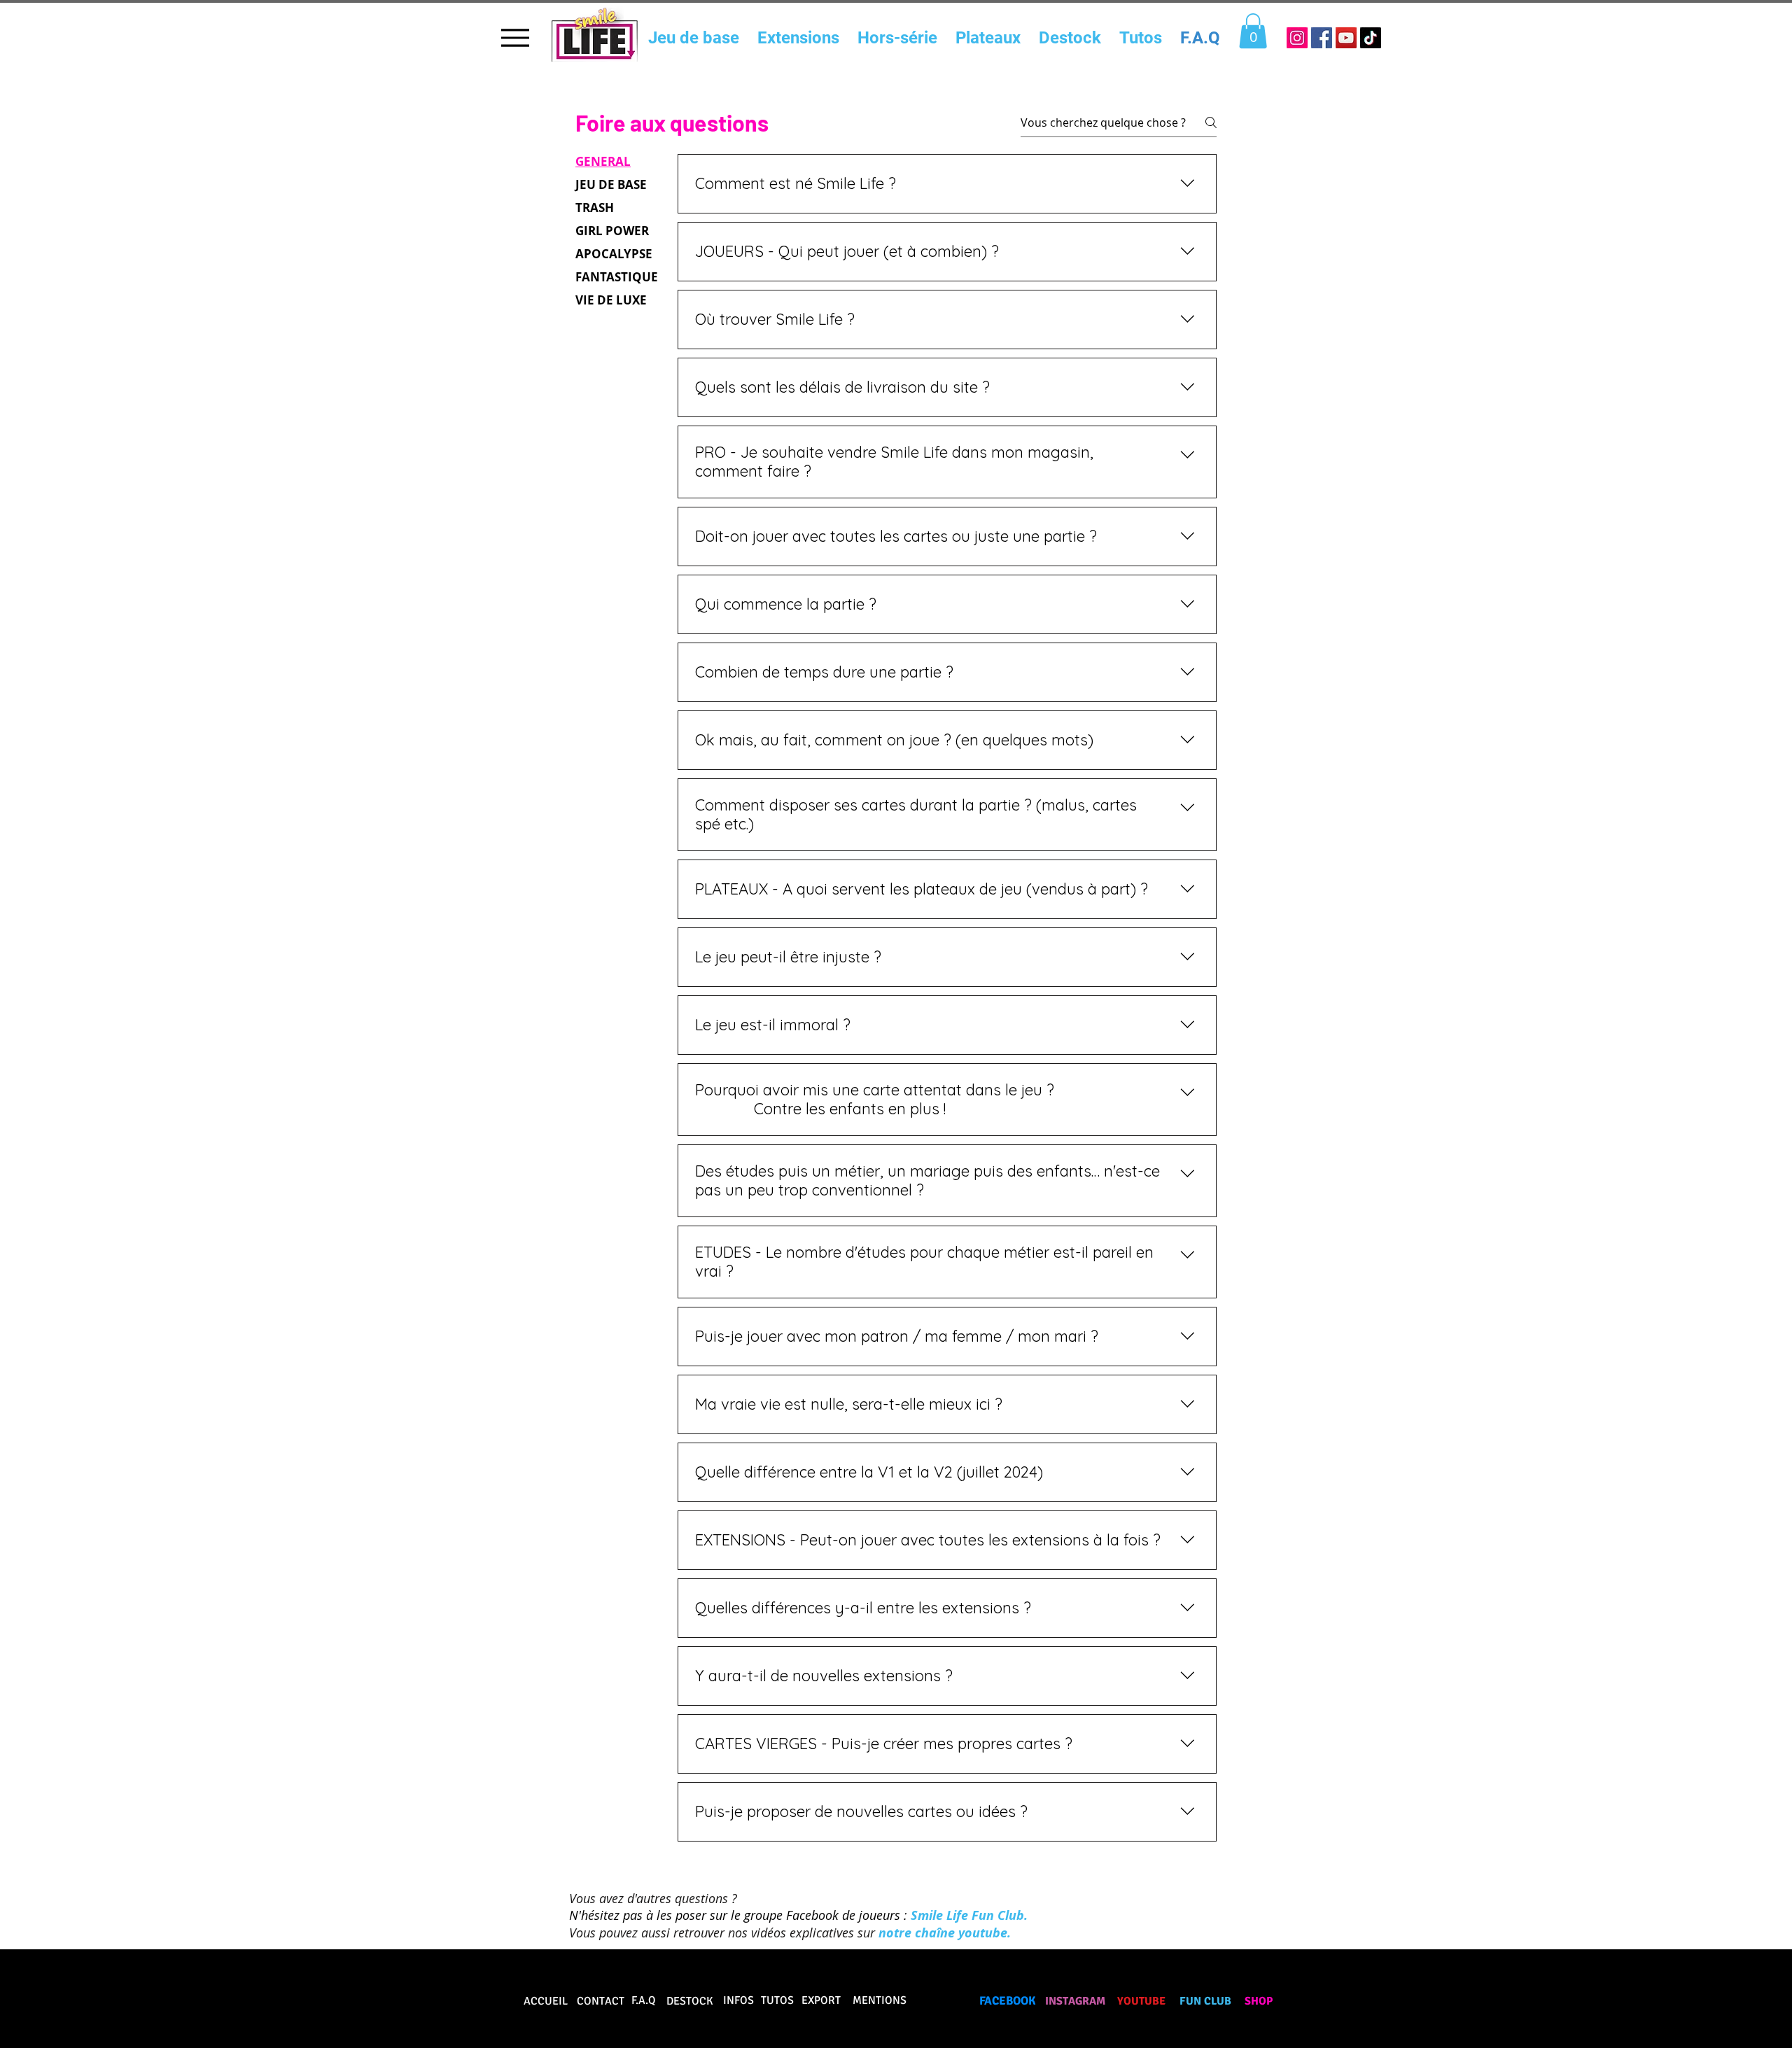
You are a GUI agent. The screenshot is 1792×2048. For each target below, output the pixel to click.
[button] (1253, 31)
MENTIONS (880, 2000)
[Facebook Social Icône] (1322, 38)
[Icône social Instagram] (1297, 38)
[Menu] (515, 37)
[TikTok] (1371, 38)
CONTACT (601, 2001)
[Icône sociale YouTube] (1346, 38)
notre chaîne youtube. (945, 1933)
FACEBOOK (1008, 2001)
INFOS (738, 2000)
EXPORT (821, 2000)
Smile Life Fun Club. (971, 1915)
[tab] (617, 161)
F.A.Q (644, 2000)
